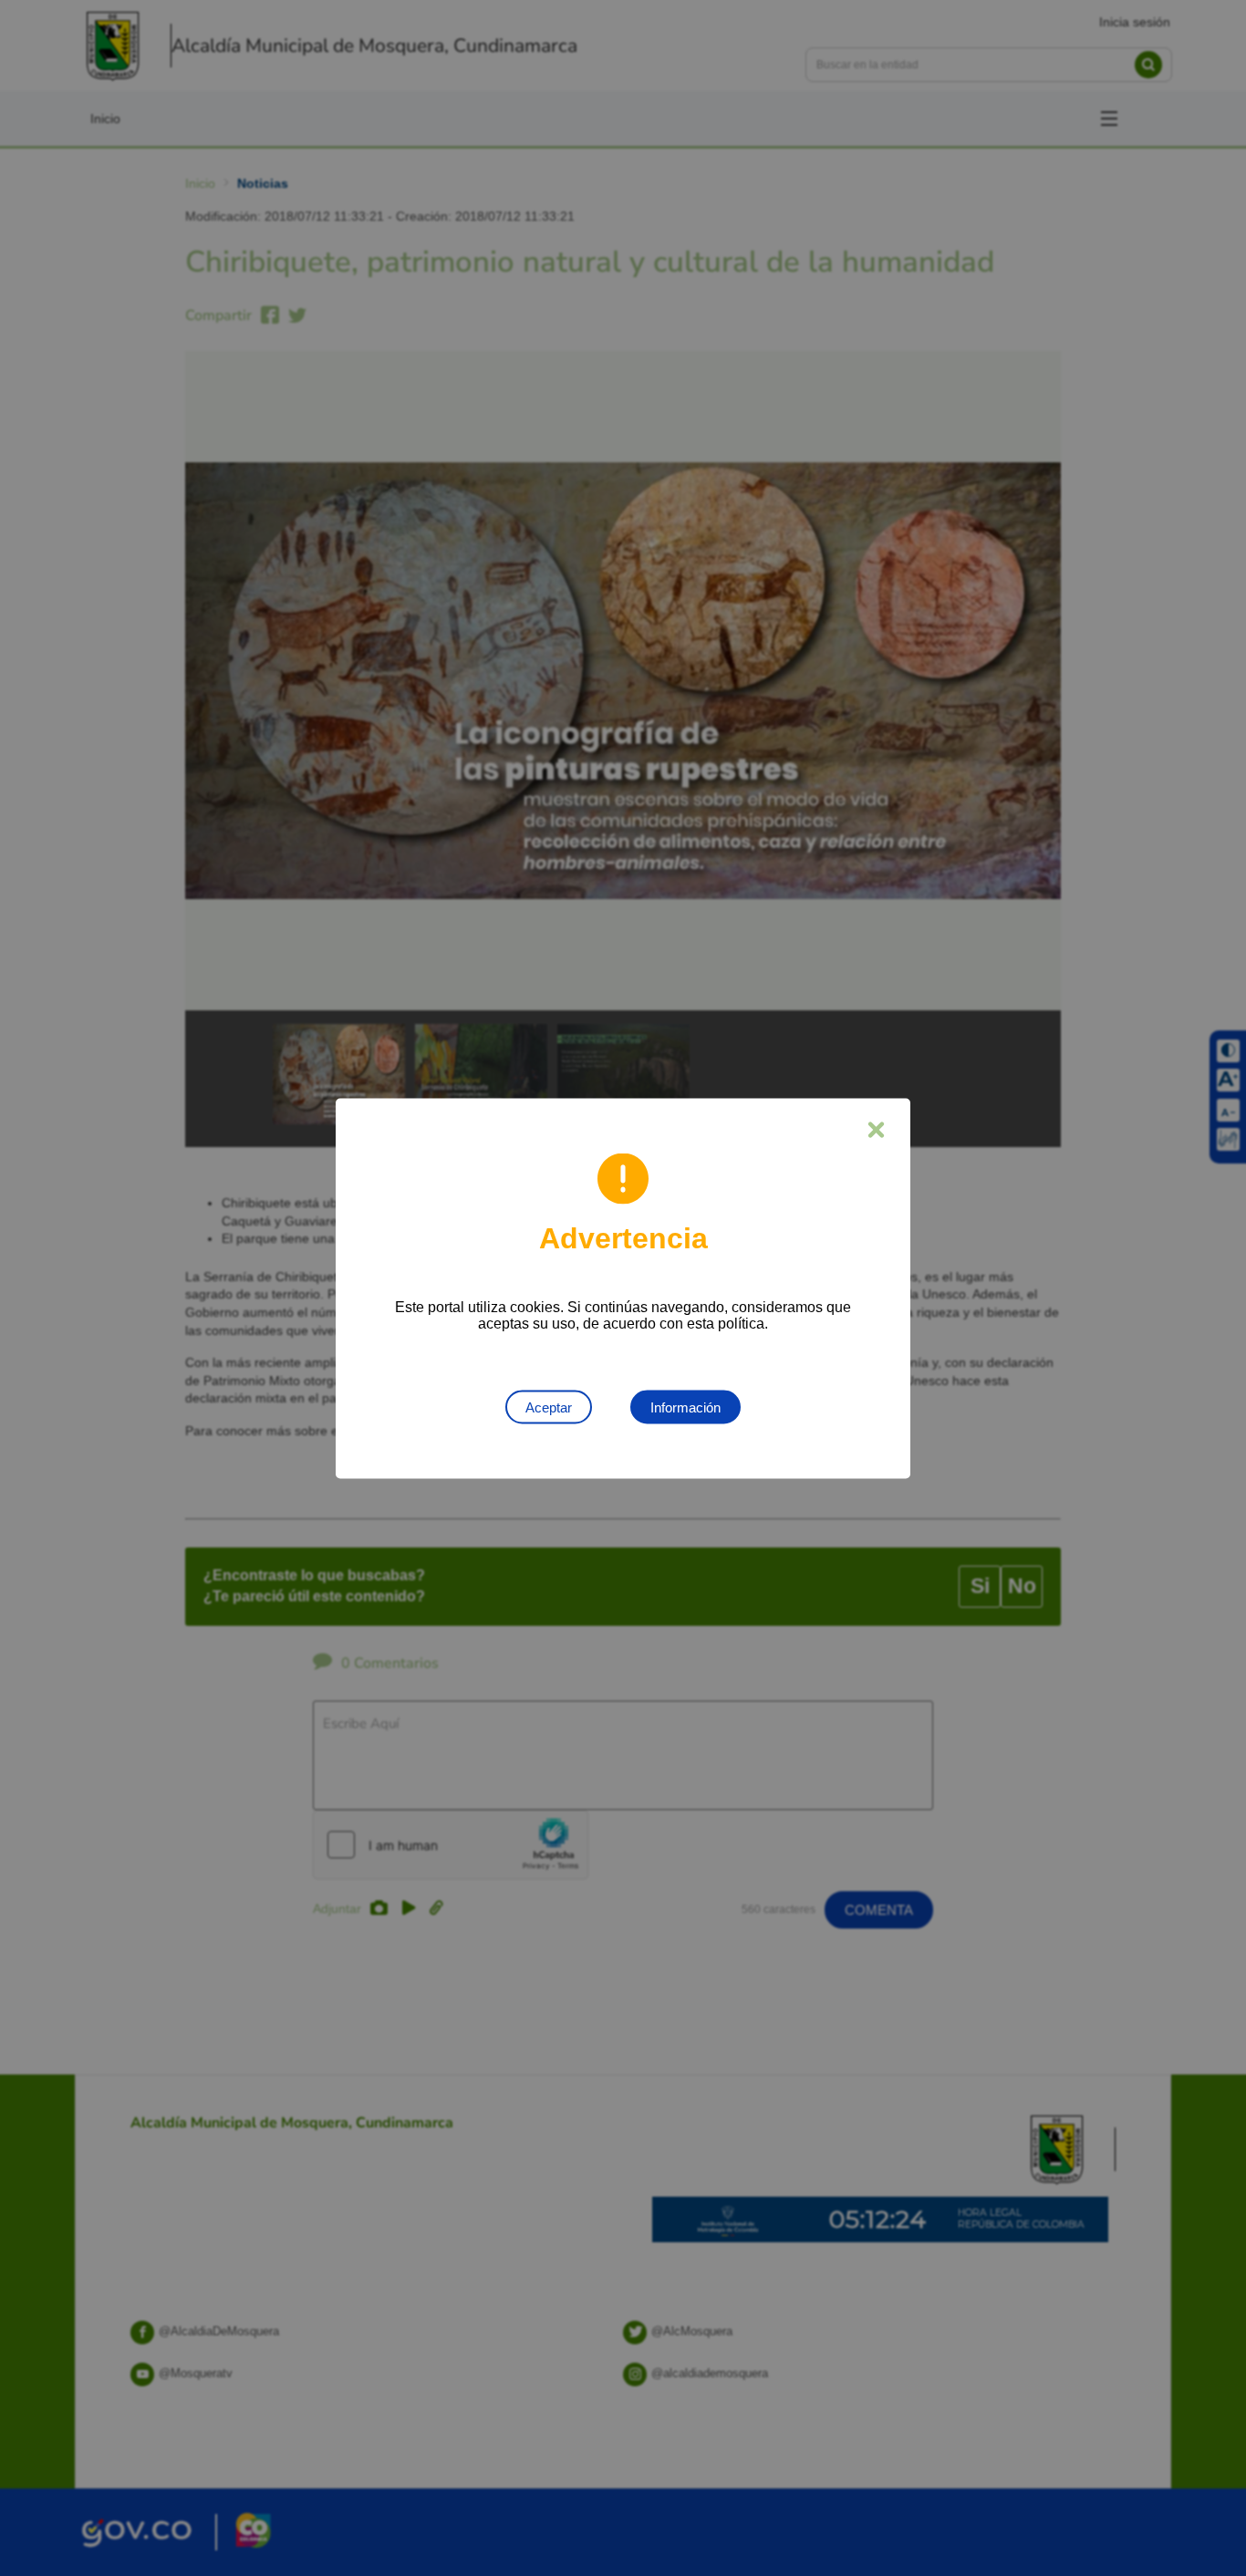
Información (685, 1407)
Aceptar (549, 1407)
